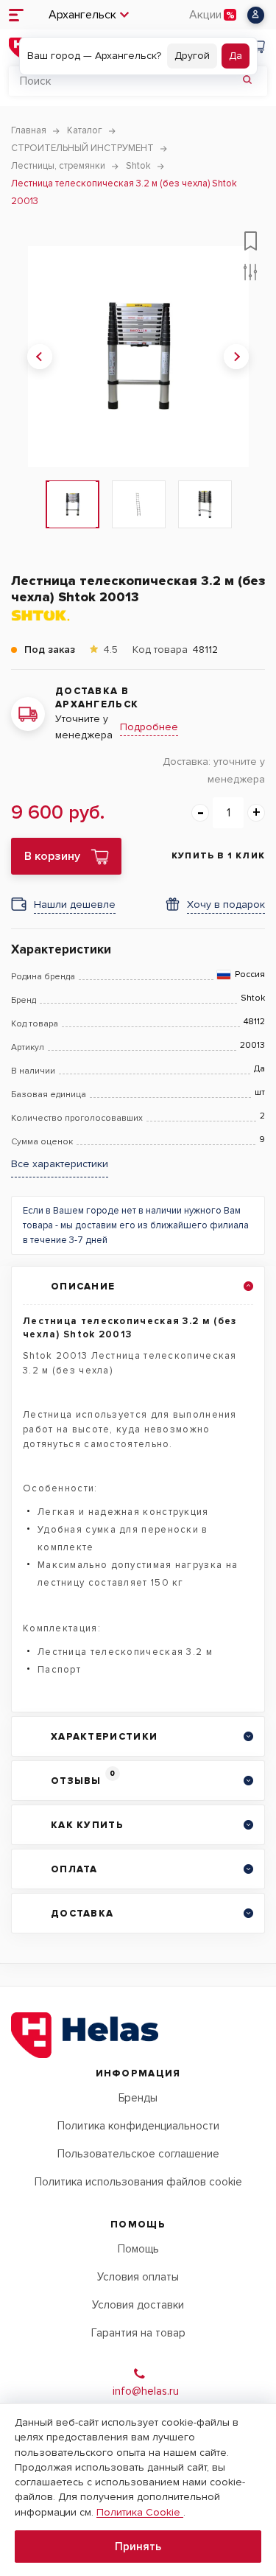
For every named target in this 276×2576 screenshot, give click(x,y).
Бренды (138, 2098)
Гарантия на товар (138, 2333)
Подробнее (149, 727)
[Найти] (247, 81)
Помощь (138, 2249)
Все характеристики (60, 1164)
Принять (138, 2547)
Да (236, 56)
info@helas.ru (146, 2391)
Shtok (253, 998)
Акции (205, 15)
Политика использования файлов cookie (138, 2182)
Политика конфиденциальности (138, 2126)
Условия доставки (138, 2305)
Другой (192, 56)
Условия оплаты (138, 2277)
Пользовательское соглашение (138, 2154)
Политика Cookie (140, 2512)
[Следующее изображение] (236, 357)
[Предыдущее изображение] (40, 357)
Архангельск (82, 15)
